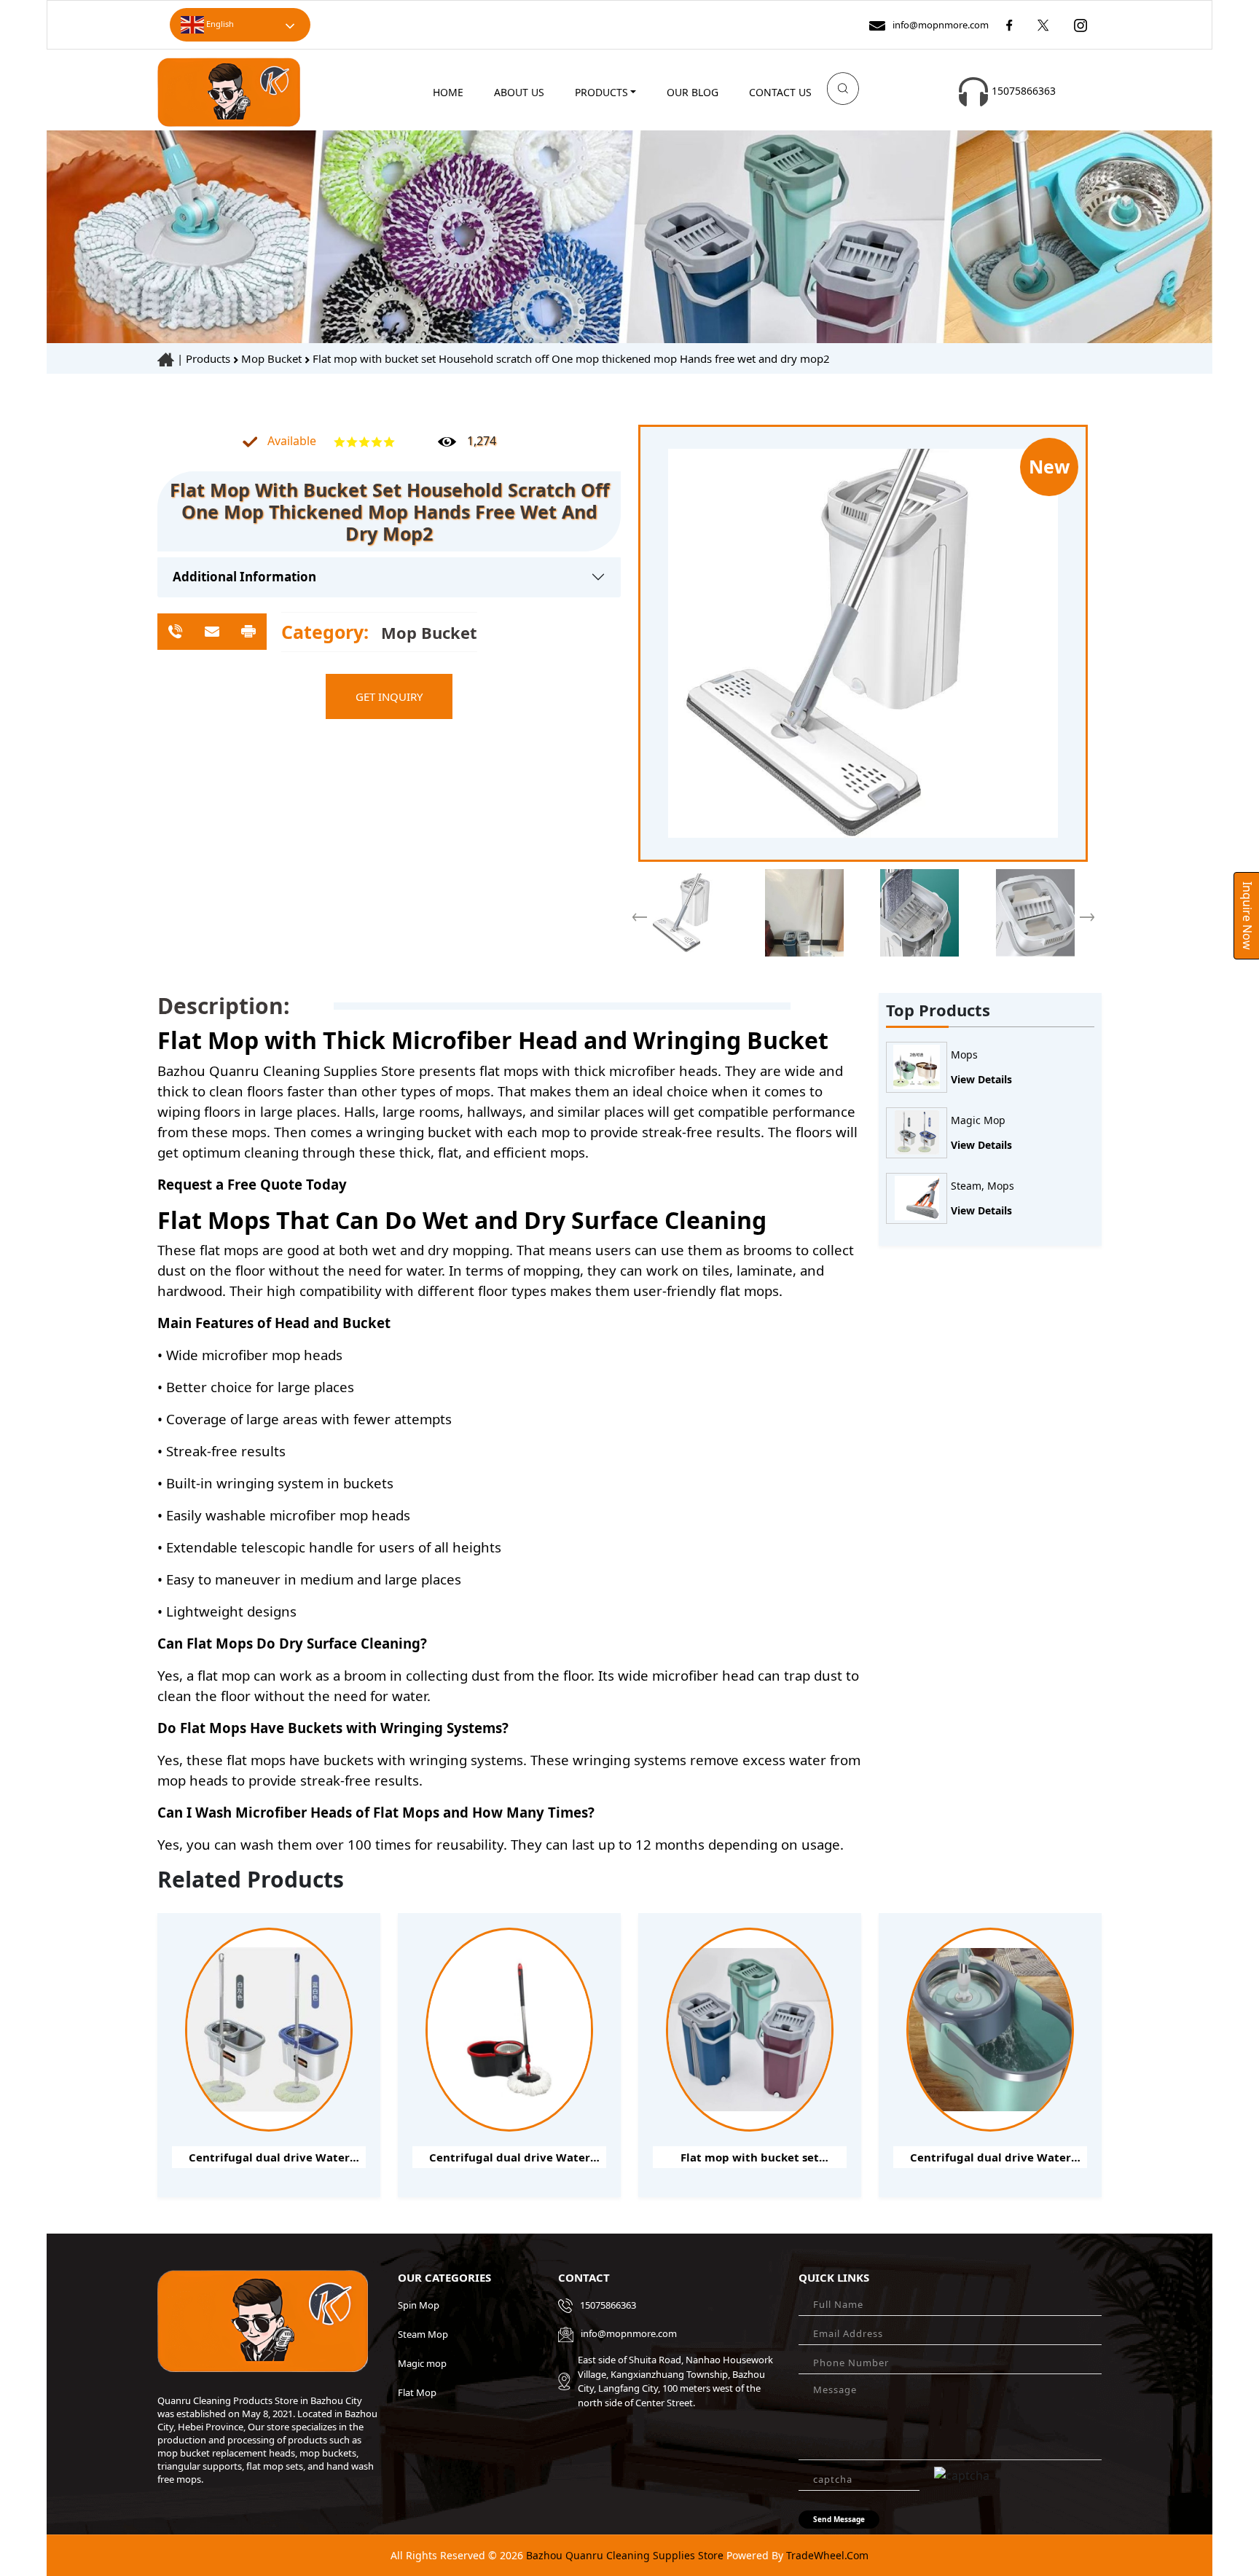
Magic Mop (978, 1121)
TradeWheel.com (827, 2555)
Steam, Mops (983, 1186)
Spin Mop (419, 2305)
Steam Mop (423, 2334)
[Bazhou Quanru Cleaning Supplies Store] (229, 91)
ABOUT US (519, 92)
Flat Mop (417, 2392)
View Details (981, 1079)
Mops (964, 1055)
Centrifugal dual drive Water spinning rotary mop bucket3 (991, 2159)
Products (208, 358)
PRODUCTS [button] (601, 92)
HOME (448, 92)
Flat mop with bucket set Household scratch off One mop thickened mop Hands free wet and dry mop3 (750, 2159)
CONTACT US (780, 92)
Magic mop (422, 2363)
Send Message (839, 2519)
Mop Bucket (273, 358)
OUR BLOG (693, 92)
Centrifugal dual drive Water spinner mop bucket (269, 2159)
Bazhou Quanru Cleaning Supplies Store (623, 2555)
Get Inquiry (389, 696)
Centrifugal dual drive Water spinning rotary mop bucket (510, 2159)
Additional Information (244, 577)
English (219, 24)
